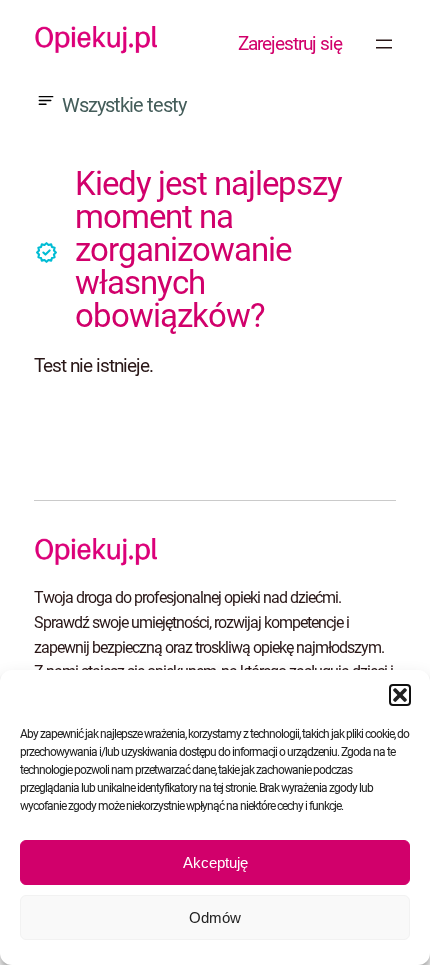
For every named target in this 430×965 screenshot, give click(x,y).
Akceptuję (215, 862)
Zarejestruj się (290, 43)
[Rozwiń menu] (384, 44)
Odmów (215, 917)
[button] (400, 695)
